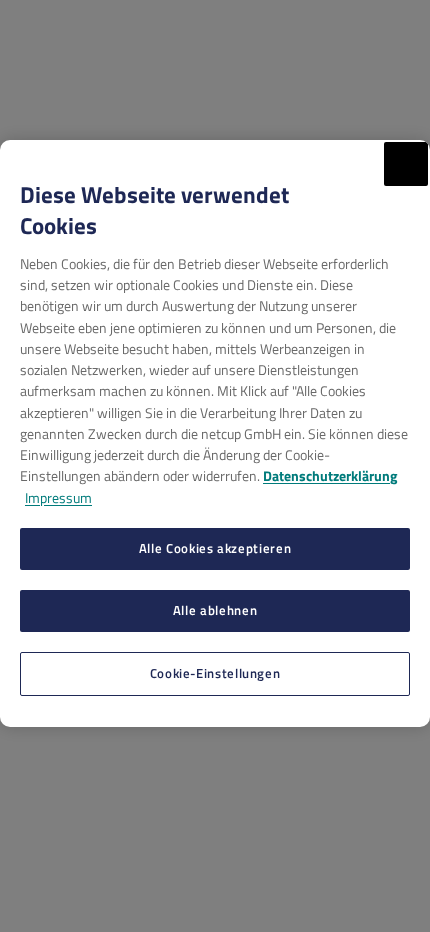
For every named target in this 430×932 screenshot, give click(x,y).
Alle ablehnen (215, 610)
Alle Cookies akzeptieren (215, 548)
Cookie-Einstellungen (215, 673)
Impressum (58, 497)
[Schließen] (406, 164)
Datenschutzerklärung (330, 475)
